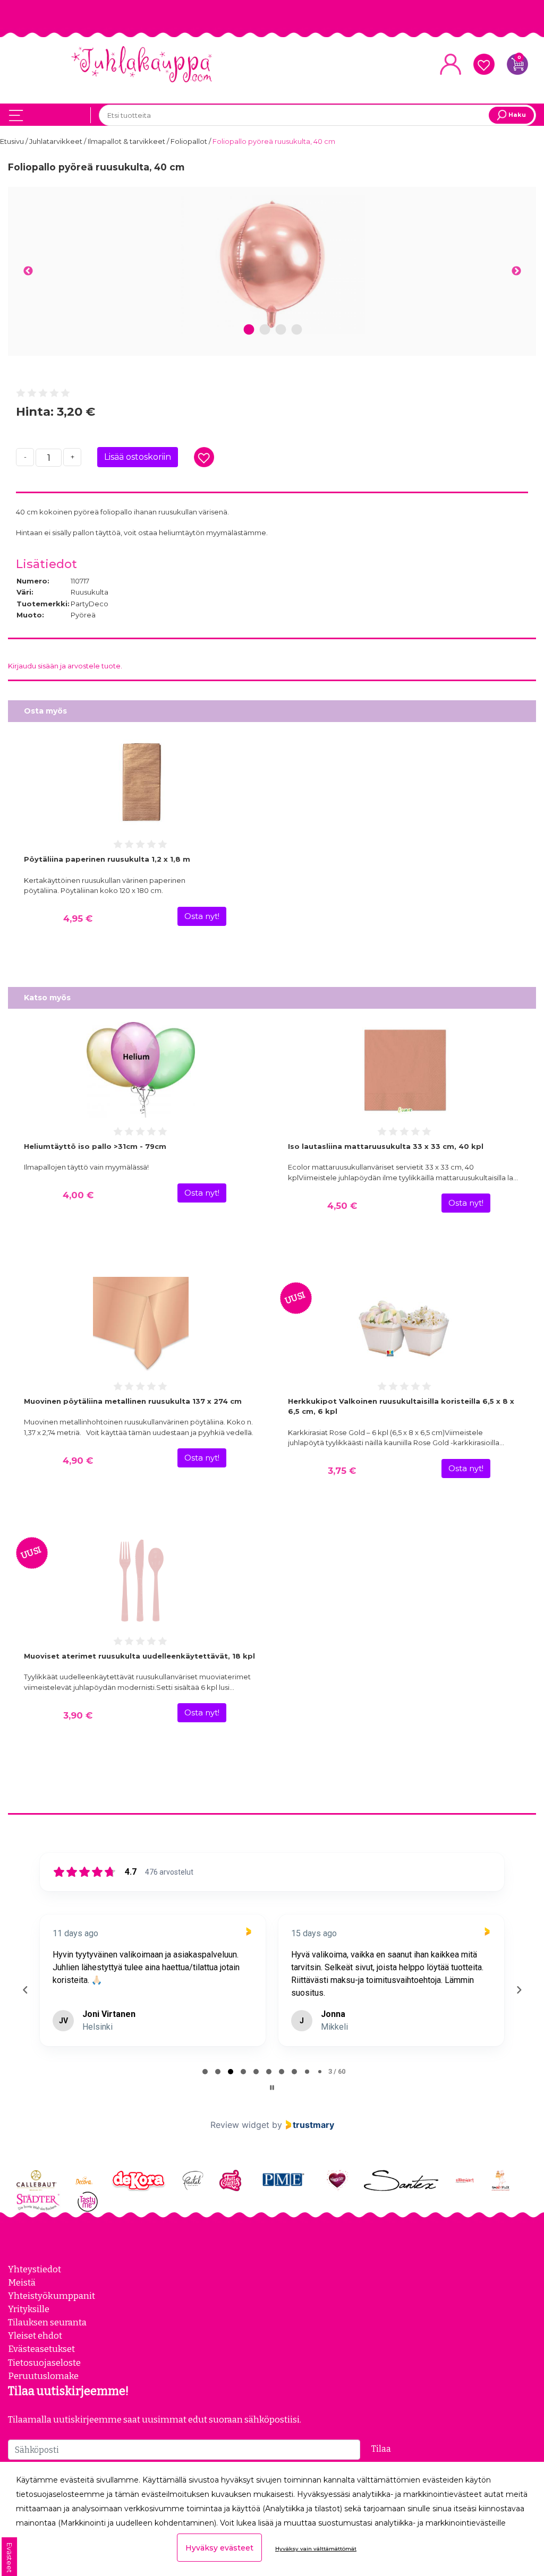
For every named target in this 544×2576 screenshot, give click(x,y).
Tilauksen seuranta (47, 2322)
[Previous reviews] (25, 1990)
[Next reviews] (518, 1990)
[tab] (205, 2072)
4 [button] (297, 330)
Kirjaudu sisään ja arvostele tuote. (65, 666)
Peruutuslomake (43, 2376)
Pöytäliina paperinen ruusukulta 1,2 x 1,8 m (107, 859)
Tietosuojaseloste (44, 2363)
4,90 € (78, 1461)
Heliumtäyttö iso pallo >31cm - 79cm (95, 1146)
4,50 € (342, 1206)
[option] (272, 265)
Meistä (22, 2282)
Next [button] (516, 271)
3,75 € (342, 1471)
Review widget (240, 2125)
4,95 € (78, 918)
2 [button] (265, 330)
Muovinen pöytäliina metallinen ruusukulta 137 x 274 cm (133, 1401)
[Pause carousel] (272, 2088)
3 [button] (281, 330)
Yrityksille (29, 2309)
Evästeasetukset (41, 2349)
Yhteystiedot (35, 2269)
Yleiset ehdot (35, 2335)
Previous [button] (28, 271)
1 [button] (249, 330)
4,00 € (78, 1195)
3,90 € (78, 1715)
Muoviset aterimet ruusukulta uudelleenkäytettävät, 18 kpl (139, 1656)
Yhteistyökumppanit (52, 2296)
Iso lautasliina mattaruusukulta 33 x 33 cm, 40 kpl (386, 1146)
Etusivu (13, 141)
